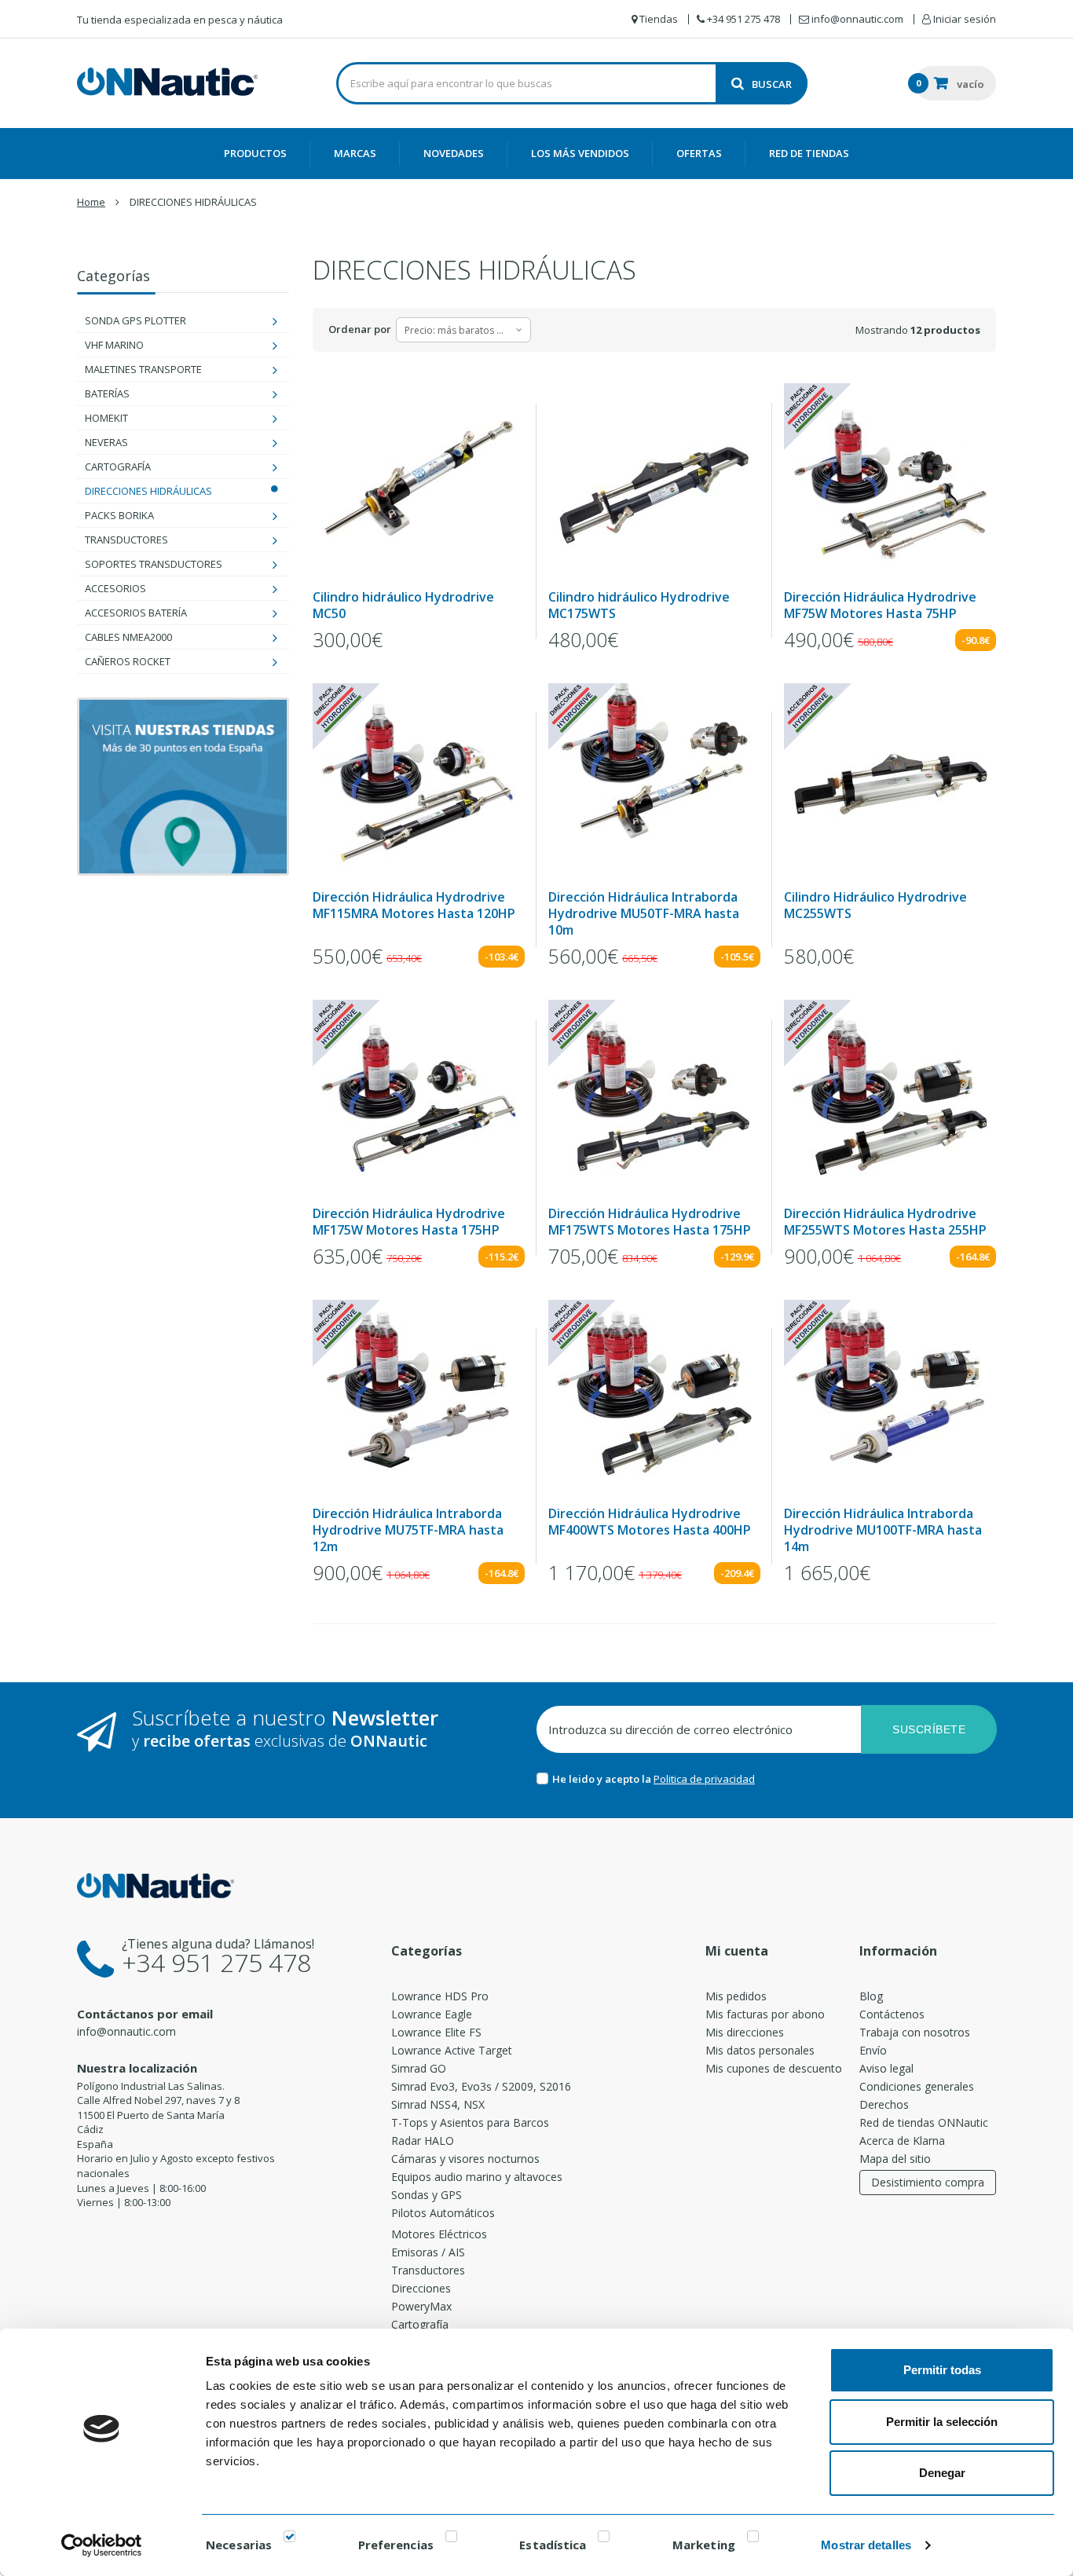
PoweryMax (421, 2306)
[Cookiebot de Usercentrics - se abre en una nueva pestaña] (102, 2545)
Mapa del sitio (895, 2159)
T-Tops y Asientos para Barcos (470, 2122)
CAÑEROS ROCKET (128, 661)
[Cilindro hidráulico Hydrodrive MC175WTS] (654, 481)
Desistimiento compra (928, 2182)
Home (91, 202)
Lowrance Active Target (452, 2050)
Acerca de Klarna (902, 2141)
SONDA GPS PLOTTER (135, 320)
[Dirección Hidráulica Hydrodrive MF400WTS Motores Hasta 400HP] (654, 1398)
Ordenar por (360, 329)
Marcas (355, 153)
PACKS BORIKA (119, 515)
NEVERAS (106, 442)
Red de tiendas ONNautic (924, 2122)
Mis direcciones (745, 2032)
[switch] (451, 2539)
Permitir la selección (942, 2422)
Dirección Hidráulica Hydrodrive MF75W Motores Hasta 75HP (880, 606)
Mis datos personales (760, 2050)
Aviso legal (886, 2068)
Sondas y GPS (427, 2195)
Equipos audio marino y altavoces (477, 2177)
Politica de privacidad (704, 1779)
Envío (873, 2050)
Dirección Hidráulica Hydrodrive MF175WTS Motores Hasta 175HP (650, 1222)
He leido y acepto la (603, 1779)
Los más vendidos (580, 153)
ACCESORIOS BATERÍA (136, 613)
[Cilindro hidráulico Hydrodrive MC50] (419, 481)
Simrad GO (419, 2068)
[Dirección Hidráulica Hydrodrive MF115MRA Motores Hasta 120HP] (419, 781)
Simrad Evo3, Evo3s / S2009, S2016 (481, 2086)
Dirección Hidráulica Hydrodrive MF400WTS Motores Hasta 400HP (650, 1522)
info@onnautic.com (126, 2031)
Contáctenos (892, 2014)
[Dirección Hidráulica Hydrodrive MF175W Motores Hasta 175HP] (419, 1098)
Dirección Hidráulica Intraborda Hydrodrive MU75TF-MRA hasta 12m (408, 1530)
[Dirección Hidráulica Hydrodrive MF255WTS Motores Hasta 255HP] (890, 1098)
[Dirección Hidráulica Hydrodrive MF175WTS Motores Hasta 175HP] (654, 1098)
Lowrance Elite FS (436, 2032)
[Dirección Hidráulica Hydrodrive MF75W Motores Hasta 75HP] (890, 481)
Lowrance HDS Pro (440, 1996)
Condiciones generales (917, 2086)
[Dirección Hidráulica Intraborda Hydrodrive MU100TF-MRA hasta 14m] (890, 1398)
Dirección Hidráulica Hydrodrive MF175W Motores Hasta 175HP (409, 1222)
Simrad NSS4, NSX (438, 2104)
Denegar (942, 2473)
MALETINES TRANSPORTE (143, 369)
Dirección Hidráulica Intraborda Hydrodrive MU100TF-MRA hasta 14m (883, 1530)
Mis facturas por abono (765, 2014)
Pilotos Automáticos (443, 2213)
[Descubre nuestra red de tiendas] (183, 787)
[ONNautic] (167, 82)
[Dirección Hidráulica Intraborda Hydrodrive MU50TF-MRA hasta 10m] (654, 781)
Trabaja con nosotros (915, 2032)
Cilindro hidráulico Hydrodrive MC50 (403, 606)
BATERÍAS (107, 393)
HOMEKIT (106, 418)
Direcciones (421, 2288)
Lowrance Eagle (432, 2014)
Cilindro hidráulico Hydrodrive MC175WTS (639, 606)
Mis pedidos (736, 1996)
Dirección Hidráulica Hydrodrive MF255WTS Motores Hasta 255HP (885, 1222)
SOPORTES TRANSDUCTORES (154, 564)
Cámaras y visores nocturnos (465, 2159)
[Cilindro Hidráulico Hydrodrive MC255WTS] (890, 781)
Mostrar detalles (866, 2545)
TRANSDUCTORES (126, 540)
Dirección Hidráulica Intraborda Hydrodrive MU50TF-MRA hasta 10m (644, 914)
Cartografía (420, 2324)
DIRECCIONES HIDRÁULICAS (148, 491)
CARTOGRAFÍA (118, 467)
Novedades (454, 153)
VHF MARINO (114, 345)
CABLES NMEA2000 (128, 637)
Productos (255, 153)
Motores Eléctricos (439, 2234)
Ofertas (699, 153)
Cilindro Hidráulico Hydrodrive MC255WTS (875, 906)
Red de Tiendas (809, 153)
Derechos (884, 2104)
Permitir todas (942, 2370)
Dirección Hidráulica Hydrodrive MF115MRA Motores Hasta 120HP (414, 906)
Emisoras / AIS (428, 2252)
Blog (871, 1996)
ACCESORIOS (115, 588)
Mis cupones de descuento (774, 2068)
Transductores (428, 2270)
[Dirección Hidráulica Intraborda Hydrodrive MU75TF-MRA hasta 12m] (419, 1398)
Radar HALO (423, 2141)
